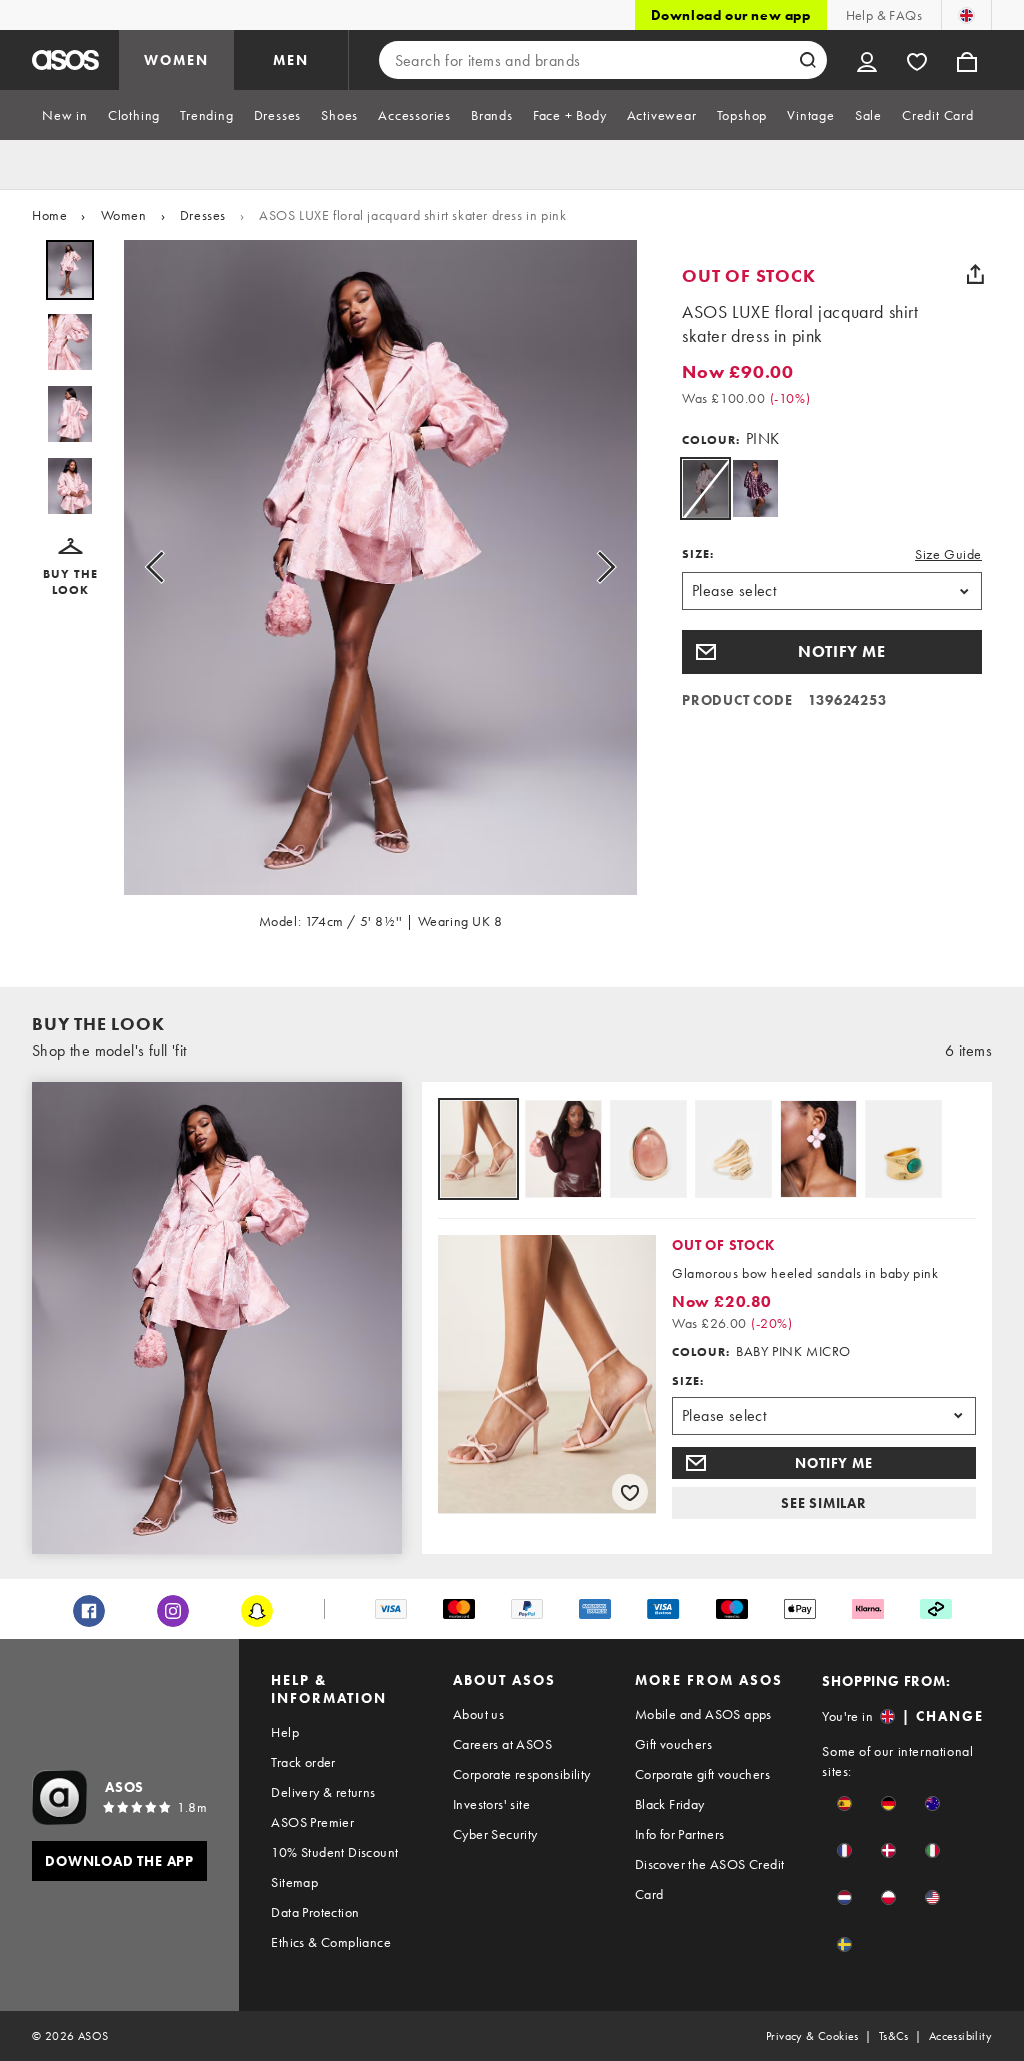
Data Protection (315, 1912)
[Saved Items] (917, 60)
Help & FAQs (884, 15)
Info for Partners (680, 1834)
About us (478, 1714)
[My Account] (867, 60)
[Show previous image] (161, 567)
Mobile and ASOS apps (703, 1714)
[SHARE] (975, 274)
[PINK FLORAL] (755, 488)
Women (124, 215)
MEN (291, 60)
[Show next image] (600, 567)
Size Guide (948, 554)
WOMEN (176, 60)
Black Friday (670, 1804)
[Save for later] (630, 1492)
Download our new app (731, 15)
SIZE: (698, 554)
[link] (705, 488)
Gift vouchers (673, 1744)
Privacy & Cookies (812, 2036)
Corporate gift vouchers (702, 1774)
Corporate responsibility (522, 1774)
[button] (70, 568)
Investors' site (491, 1804)
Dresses (203, 215)
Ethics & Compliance (331, 1942)
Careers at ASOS (502, 1744)
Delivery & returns (323, 1792)
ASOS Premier (312, 1822)
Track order (303, 1762)
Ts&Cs (894, 2036)
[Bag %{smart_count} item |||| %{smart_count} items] (967, 60)
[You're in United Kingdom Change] (966, 15)
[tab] (65, 115)
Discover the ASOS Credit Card (710, 1879)
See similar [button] (824, 1503)
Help (285, 1732)
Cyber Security (495, 1834)
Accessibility (960, 2036)
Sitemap (294, 1882)
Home (49, 215)
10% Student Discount (334, 1852)
